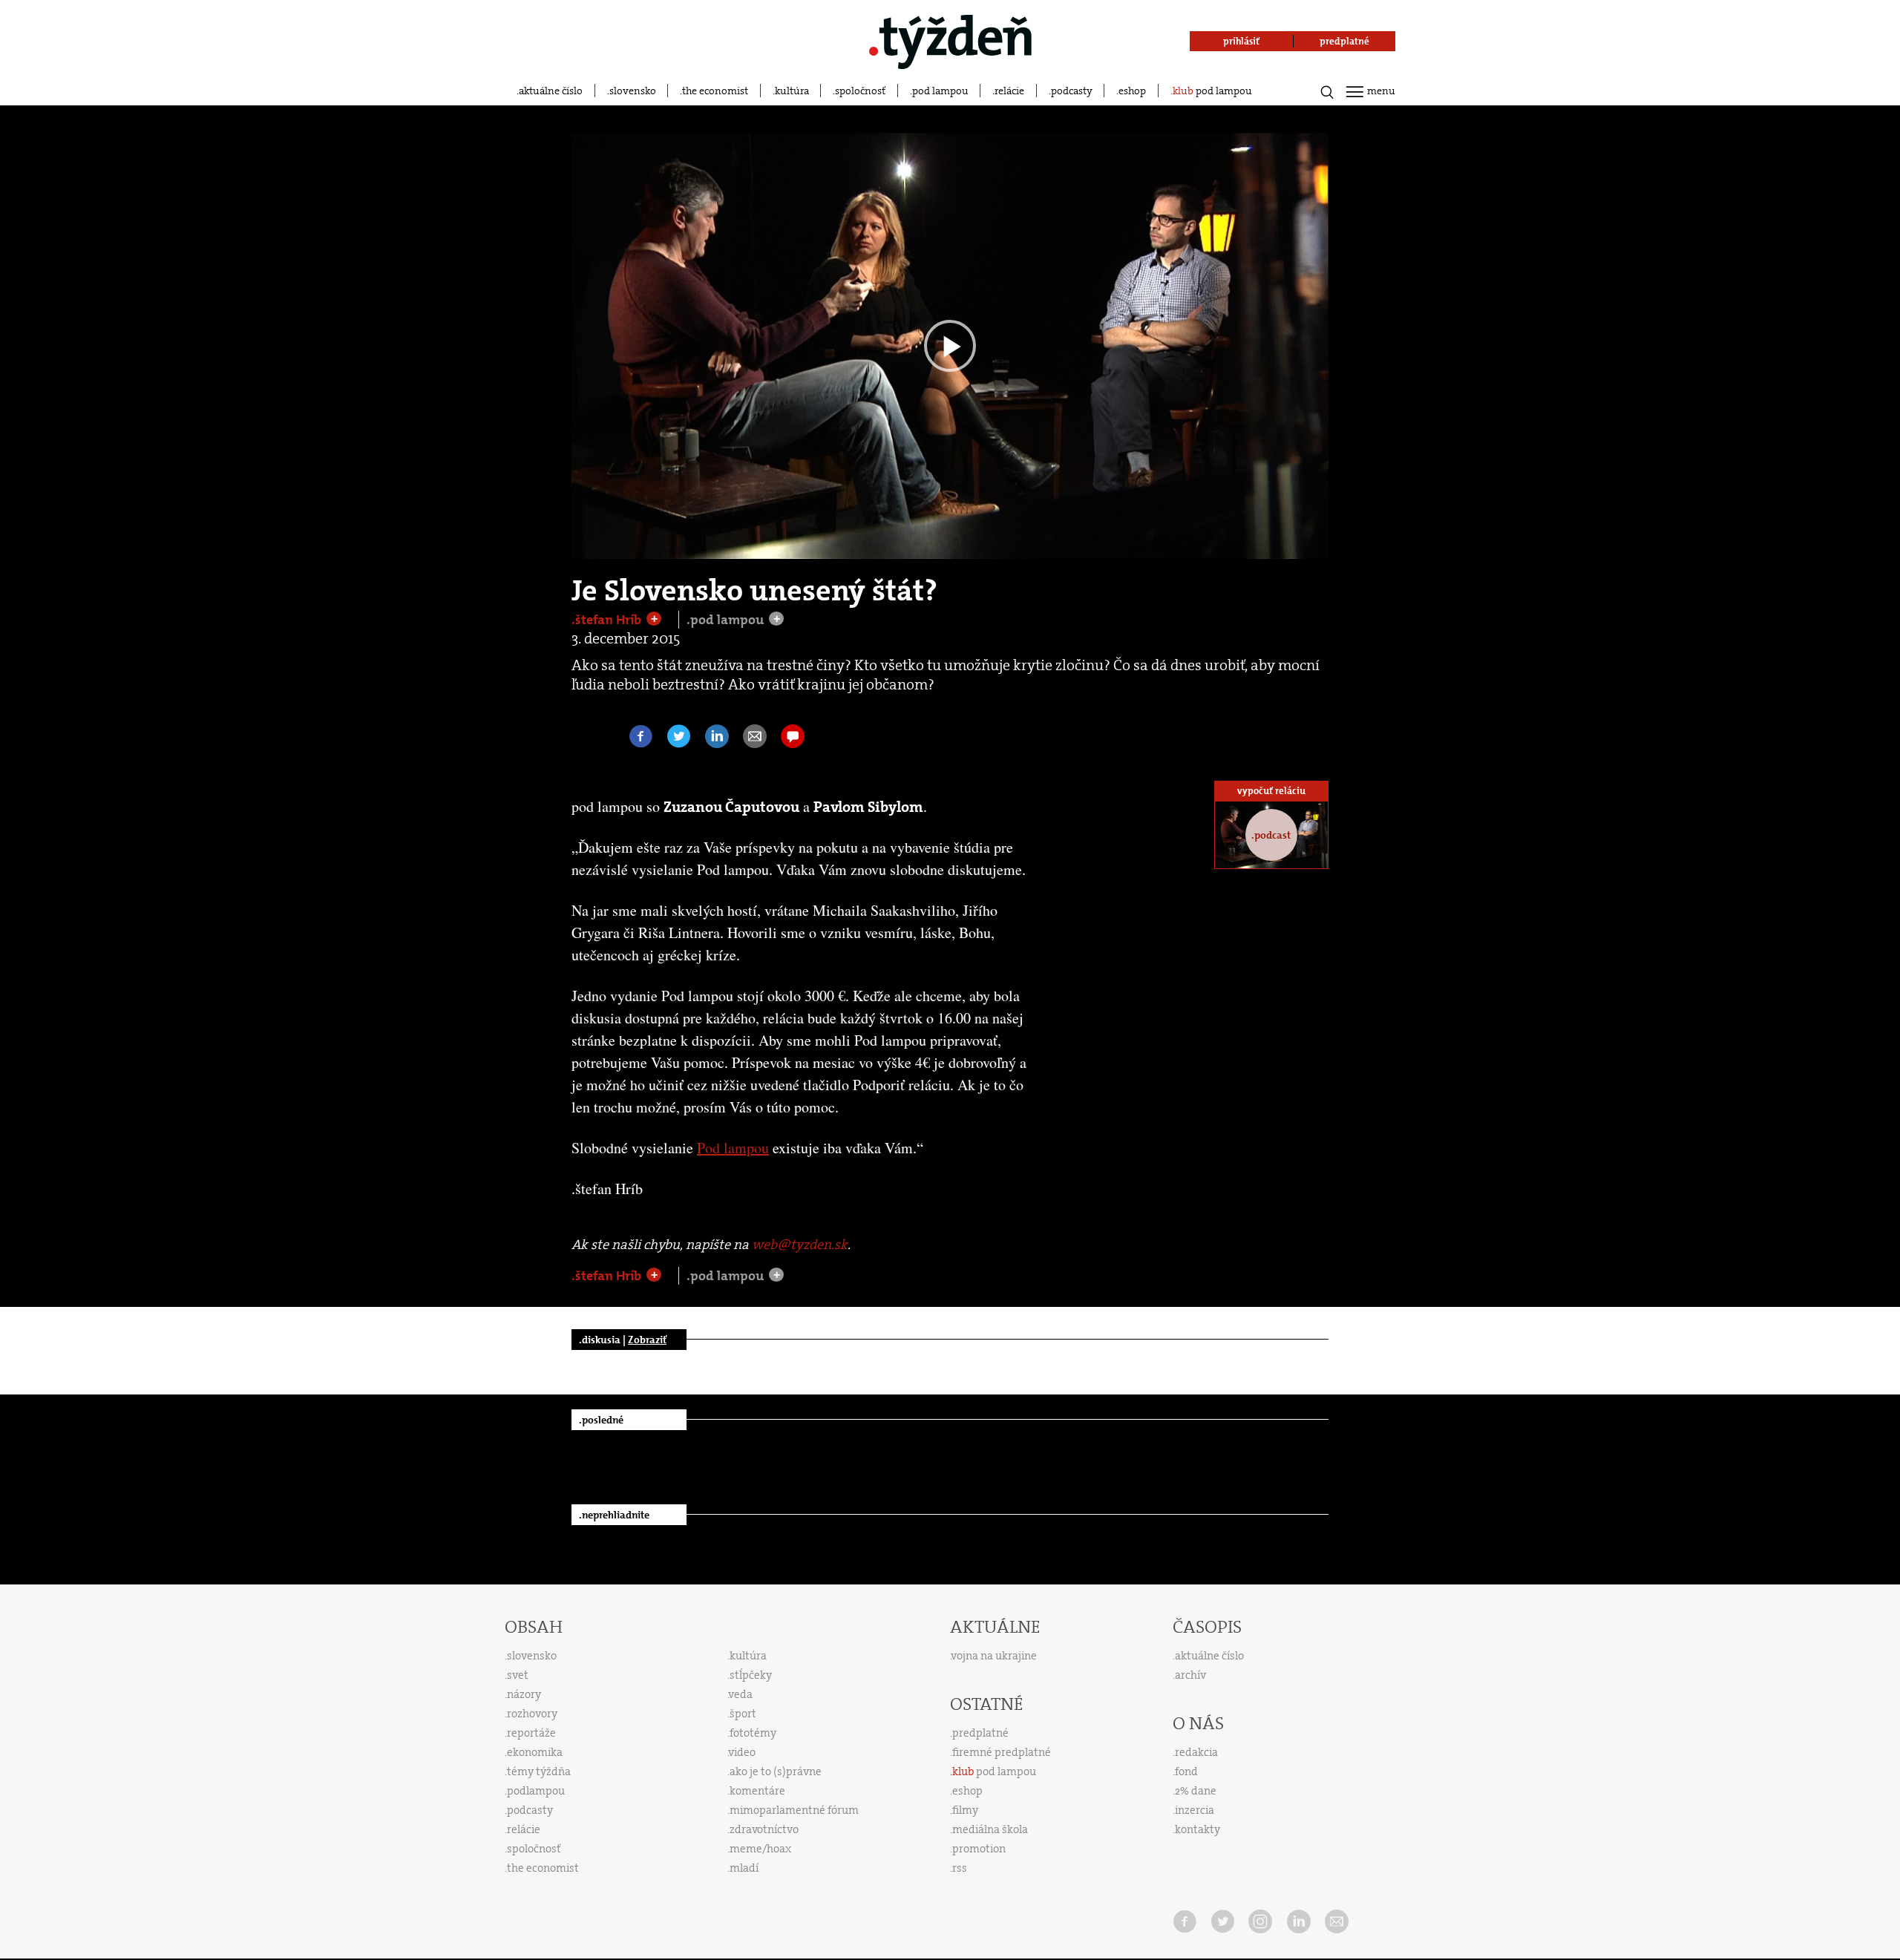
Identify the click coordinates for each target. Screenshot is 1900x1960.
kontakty (1198, 1829)
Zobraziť (647, 1340)
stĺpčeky (751, 1675)
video (742, 1752)
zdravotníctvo (764, 1829)
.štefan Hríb (608, 620)
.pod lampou (727, 620)
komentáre (757, 1791)
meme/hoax (760, 1849)
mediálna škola (990, 1829)
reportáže (531, 1733)
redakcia (1196, 1752)
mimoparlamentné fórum (794, 1810)
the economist (715, 91)
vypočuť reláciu (1271, 791)
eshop (1132, 91)
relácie (1009, 91)
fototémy (753, 1733)
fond (1186, 1771)
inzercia (1195, 1810)
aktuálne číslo (551, 91)
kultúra (792, 91)
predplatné (980, 1733)
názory (524, 1694)
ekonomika (535, 1752)
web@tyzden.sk (800, 1245)
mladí (744, 1868)
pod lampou (940, 91)
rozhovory (532, 1714)
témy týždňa (539, 1771)
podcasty (1072, 91)
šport (743, 1714)
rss (960, 1868)
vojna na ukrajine (994, 1656)
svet (518, 1675)
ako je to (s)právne (776, 1771)
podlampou (536, 1791)
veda (741, 1694)
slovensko (633, 91)
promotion (979, 1849)
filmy (965, 1810)
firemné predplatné (1002, 1752)
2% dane (1196, 1791)
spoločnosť (860, 91)
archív (1190, 1675)
